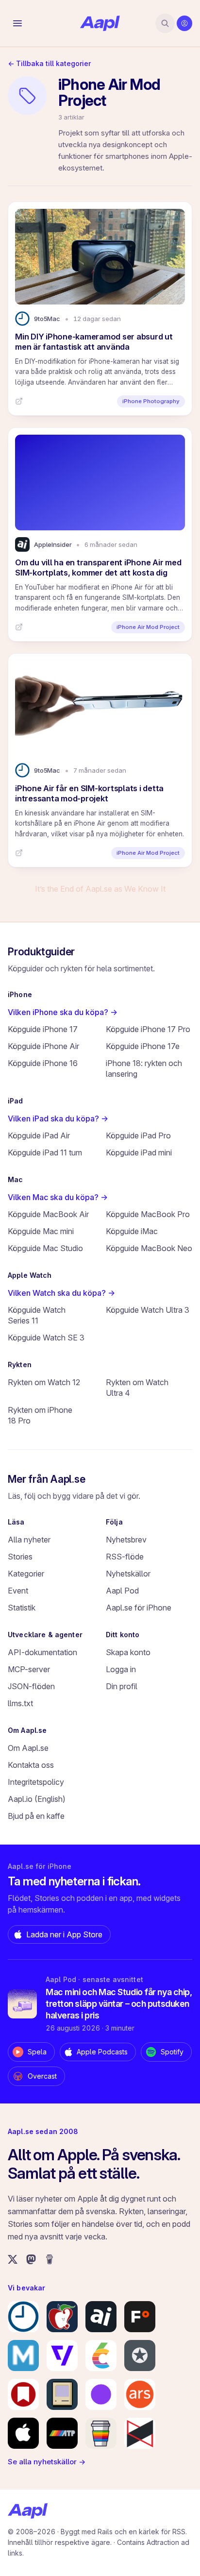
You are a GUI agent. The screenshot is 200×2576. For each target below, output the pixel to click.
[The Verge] (62, 2356)
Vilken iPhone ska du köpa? (63, 1012)
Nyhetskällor (128, 1574)
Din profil (122, 1686)
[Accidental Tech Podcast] (62, 2433)
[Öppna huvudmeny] (17, 23)
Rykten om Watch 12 (44, 1382)
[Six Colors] (101, 2356)
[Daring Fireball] (140, 2356)
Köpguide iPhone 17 (43, 1029)
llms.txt (20, 1703)
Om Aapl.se (28, 1748)
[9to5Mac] (23, 2317)
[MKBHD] (140, 2433)
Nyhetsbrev (126, 1540)
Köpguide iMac (132, 1231)
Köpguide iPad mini (139, 1152)
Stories (20, 1557)
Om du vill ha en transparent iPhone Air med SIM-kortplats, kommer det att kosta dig (98, 568)
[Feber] (140, 2317)
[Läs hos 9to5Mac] (19, 401)
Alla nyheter (29, 1540)
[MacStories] (23, 2394)
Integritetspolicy (36, 1782)
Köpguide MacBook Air (48, 1214)
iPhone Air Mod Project (148, 627)
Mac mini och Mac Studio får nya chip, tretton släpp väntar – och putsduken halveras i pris (119, 2004)
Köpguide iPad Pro (138, 1135)
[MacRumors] (62, 2317)
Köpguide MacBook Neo (149, 1248)
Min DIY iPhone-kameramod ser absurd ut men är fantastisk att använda (94, 342)
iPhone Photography (151, 401)
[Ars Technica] (140, 2394)
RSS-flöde (125, 1557)
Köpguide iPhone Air (43, 1046)
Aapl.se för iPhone (139, 1608)
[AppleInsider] (101, 2317)
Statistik (22, 1608)
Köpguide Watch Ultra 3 (148, 1310)
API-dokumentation (42, 1652)
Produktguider (41, 952)
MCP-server (29, 1669)
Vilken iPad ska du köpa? (58, 1119)
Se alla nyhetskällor (47, 2462)
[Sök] (165, 23)
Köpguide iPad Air (39, 1135)
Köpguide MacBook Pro (148, 1214)
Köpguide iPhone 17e (143, 1046)
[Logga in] (184, 23)
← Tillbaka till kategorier (49, 63)
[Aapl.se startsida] (28, 2511)
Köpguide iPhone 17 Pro (148, 1029)
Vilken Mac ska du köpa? (58, 1197)
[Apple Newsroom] (23, 2433)
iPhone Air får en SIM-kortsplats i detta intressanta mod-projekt (89, 793)
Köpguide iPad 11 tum (45, 1152)
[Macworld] (23, 2356)
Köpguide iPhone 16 (43, 1063)
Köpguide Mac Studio (45, 1248)
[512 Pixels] (62, 2394)
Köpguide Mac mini (41, 1231)
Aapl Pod (122, 1591)
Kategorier (26, 1574)
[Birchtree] (101, 2394)
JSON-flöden (31, 1686)
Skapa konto (128, 1652)
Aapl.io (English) (37, 1799)
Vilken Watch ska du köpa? (61, 1293)
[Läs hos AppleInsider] (19, 627)
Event (18, 1591)
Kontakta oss (31, 1765)
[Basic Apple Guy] (101, 2433)
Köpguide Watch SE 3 (46, 1338)
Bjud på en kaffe (36, 1816)
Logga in (121, 1669)
